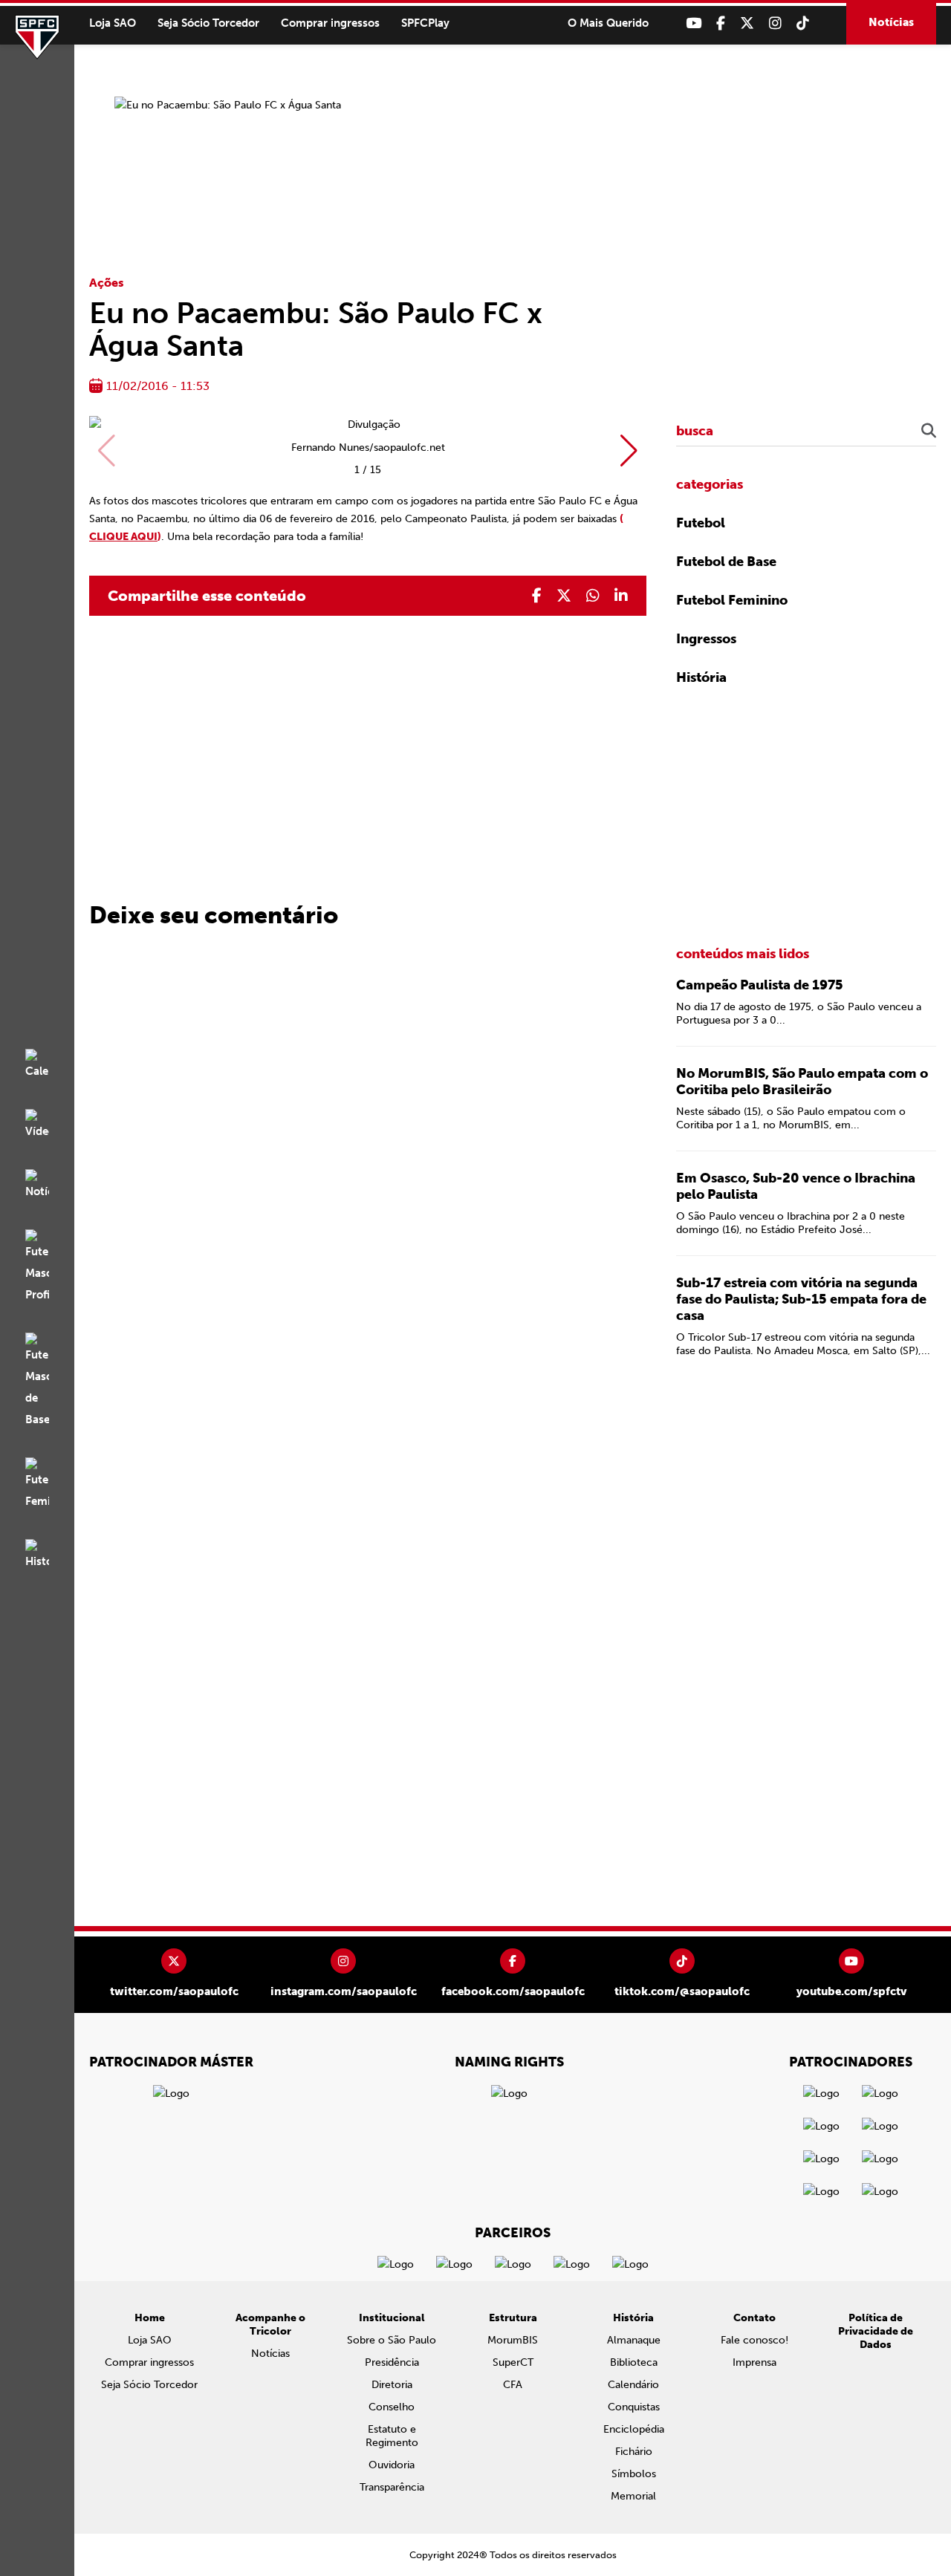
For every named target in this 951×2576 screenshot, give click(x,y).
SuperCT (513, 2362)
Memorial (633, 2496)
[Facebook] (721, 23)
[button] (629, 451)
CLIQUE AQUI (123, 537)
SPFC (37, 37)
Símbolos (634, 2474)
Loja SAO (113, 23)
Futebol (701, 523)
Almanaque (634, 2340)
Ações (107, 283)
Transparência (392, 2487)
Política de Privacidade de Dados (876, 2331)
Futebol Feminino (732, 600)
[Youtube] (694, 23)
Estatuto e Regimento (392, 2436)
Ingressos (706, 639)
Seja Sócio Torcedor (208, 23)
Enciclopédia (634, 2429)
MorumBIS (513, 2340)
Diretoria (392, 2385)
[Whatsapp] (593, 596)
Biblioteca (634, 2362)
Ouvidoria (392, 2465)
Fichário (634, 2452)
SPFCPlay (425, 23)
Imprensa (754, 2362)
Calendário (633, 2385)
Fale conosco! (754, 2340)
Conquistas (634, 2407)
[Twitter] (747, 23)
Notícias (891, 22)
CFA (513, 2385)
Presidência (392, 2362)
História (701, 677)
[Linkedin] (621, 596)
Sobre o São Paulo (392, 2340)
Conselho (392, 2407)
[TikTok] (803, 23)
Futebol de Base (726, 562)
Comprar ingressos (330, 23)
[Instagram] (775, 23)
